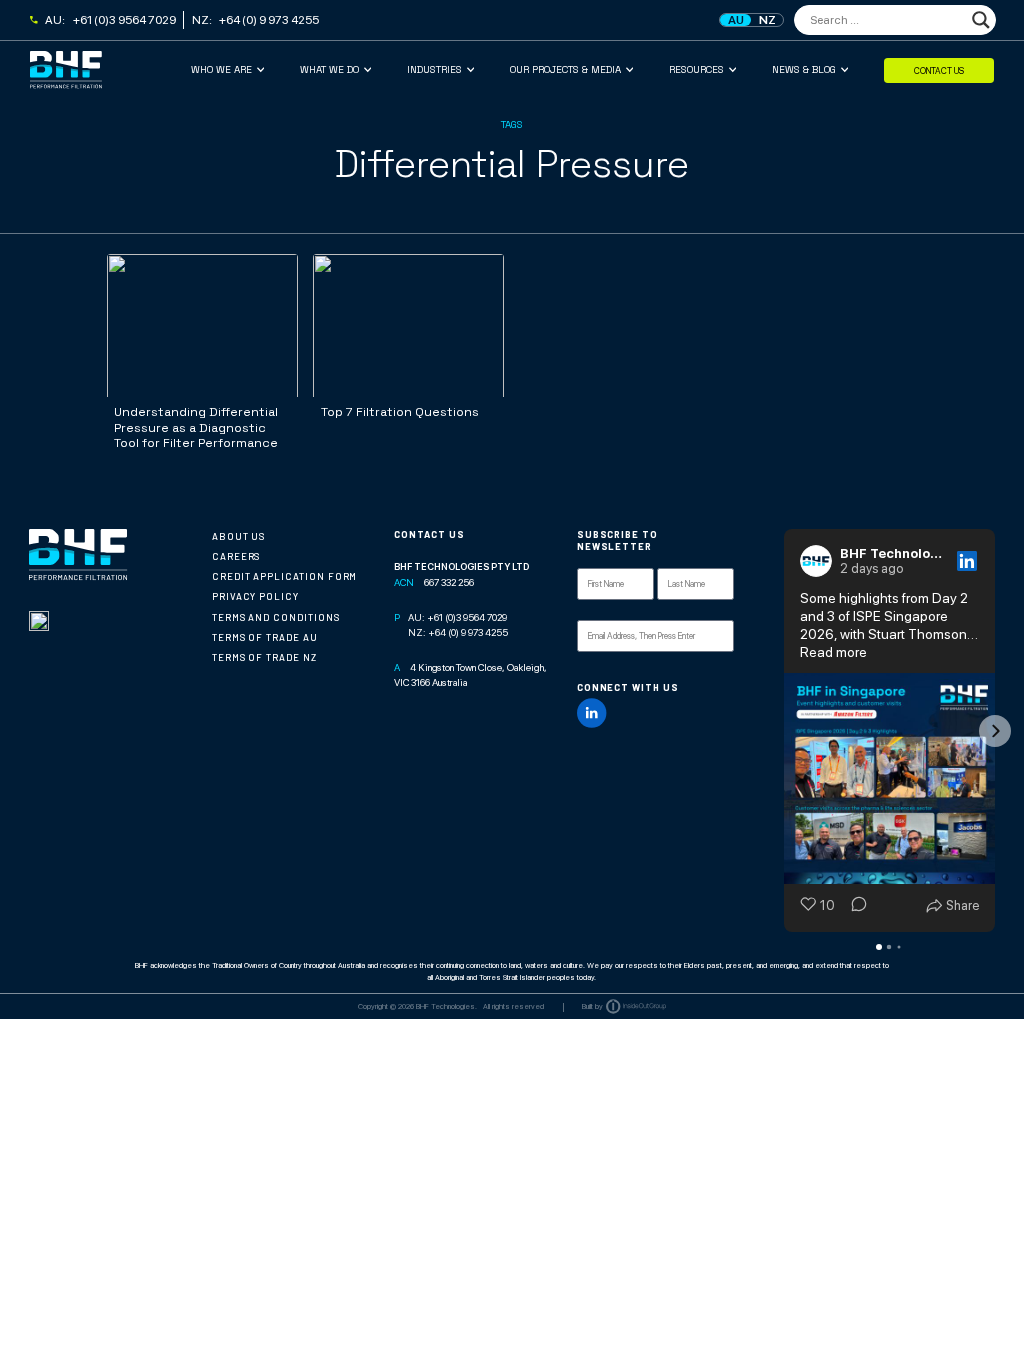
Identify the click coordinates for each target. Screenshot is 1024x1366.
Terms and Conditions (276, 617)
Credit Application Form (285, 576)
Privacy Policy (255, 596)
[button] (784, 731)
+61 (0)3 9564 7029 (124, 20)
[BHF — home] (110, 70)
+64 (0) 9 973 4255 (269, 20)
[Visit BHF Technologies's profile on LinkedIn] (820, 561)
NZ (767, 20)
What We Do (329, 69)
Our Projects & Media (565, 69)
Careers (236, 556)
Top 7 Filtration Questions (400, 412)
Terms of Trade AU (265, 637)
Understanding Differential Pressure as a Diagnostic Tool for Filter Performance (196, 427)
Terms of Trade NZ (264, 657)
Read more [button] (833, 652)
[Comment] (853, 906)
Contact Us (939, 70)
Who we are (221, 69)
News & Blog (804, 69)
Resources (696, 69)
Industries (434, 69)
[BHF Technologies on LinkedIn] (592, 713)
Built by (592, 1006)
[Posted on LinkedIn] (967, 561)
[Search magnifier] (981, 20)
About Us (239, 536)
